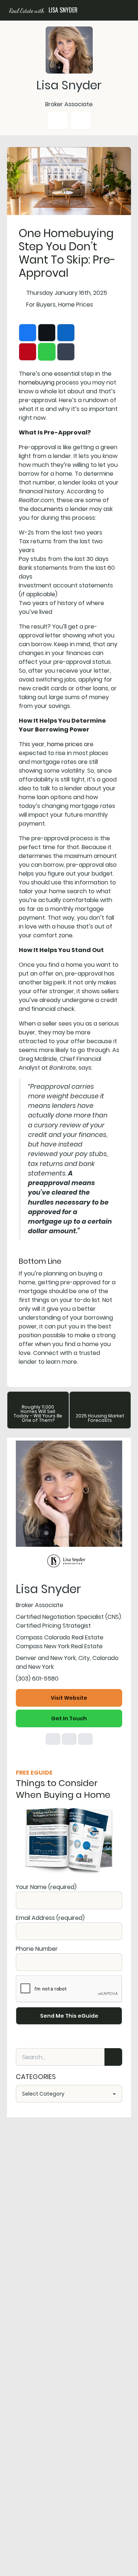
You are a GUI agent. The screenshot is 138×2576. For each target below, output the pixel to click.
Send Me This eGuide (69, 2016)
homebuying (37, 382)
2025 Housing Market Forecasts (100, 1418)
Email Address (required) (50, 1918)
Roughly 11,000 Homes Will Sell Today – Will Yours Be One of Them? (38, 1414)
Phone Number (37, 1949)
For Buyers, (41, 305)
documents (47, 509)
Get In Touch (69, 1718)
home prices (65, 744)
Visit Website (69, 1698)
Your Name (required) (46, 1887)
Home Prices (76, 305)
